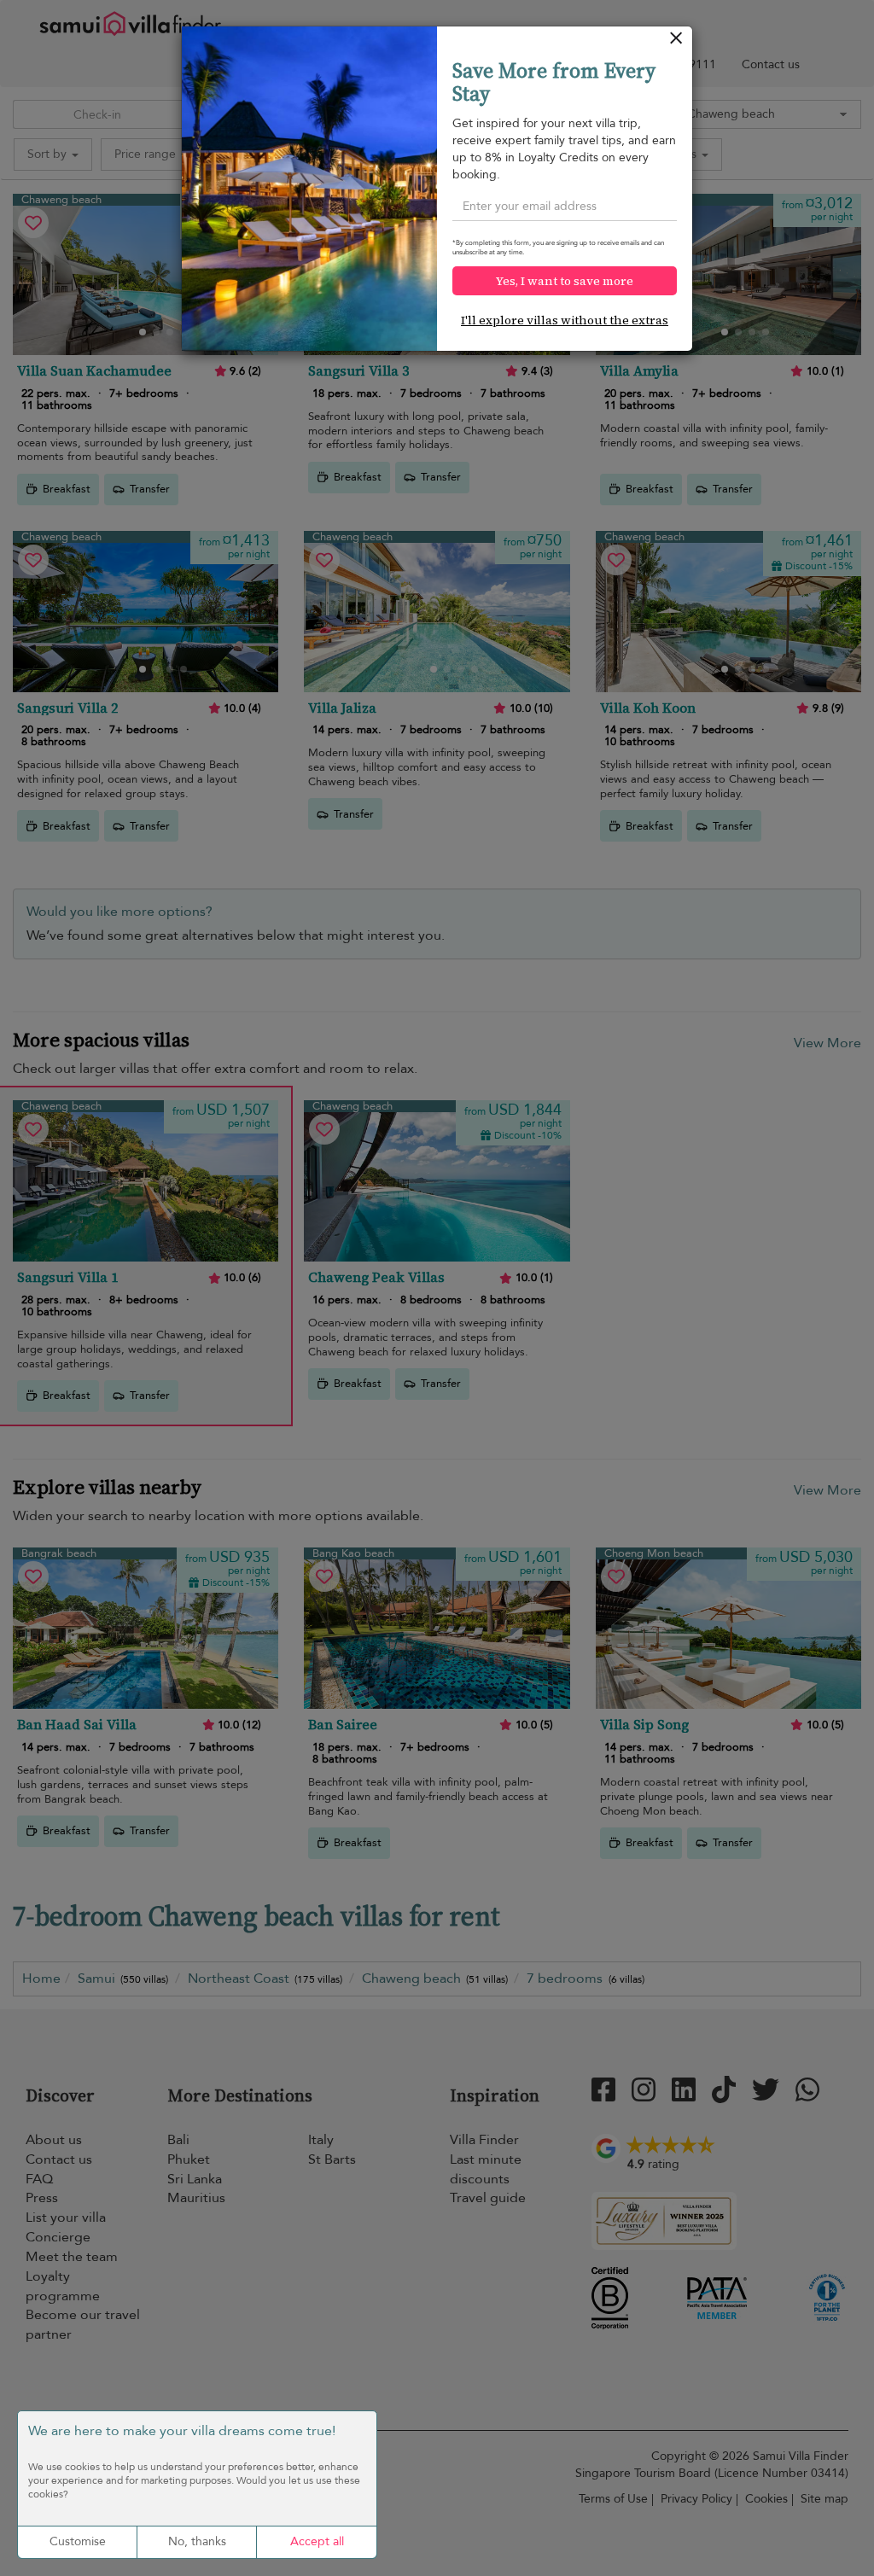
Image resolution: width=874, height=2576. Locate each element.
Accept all (317, 2541)
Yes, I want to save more (565, 281)
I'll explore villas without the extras (565, 320)
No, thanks (197, 2541)
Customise (78, 2541)
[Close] (676, 42)
